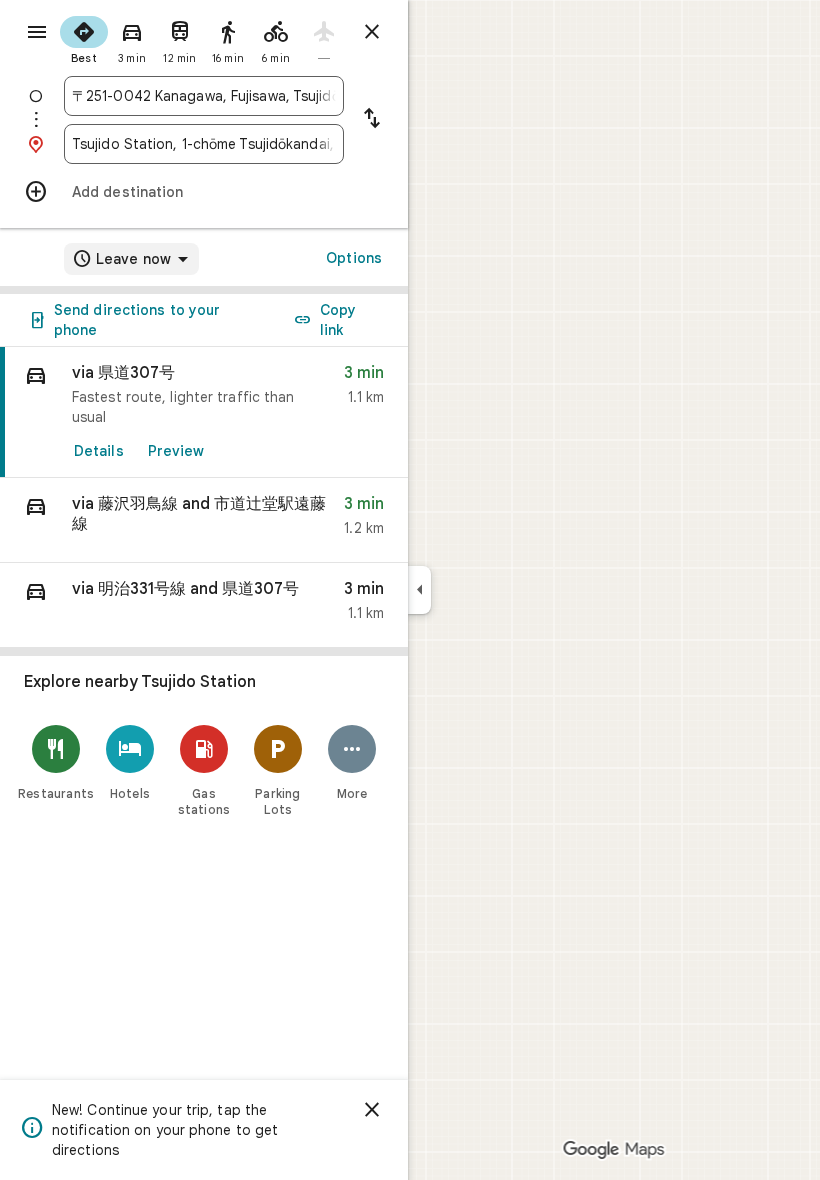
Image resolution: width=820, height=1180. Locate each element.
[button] (204, 520)
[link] (204, 412)
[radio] (84, 38)
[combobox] (204, 96)
